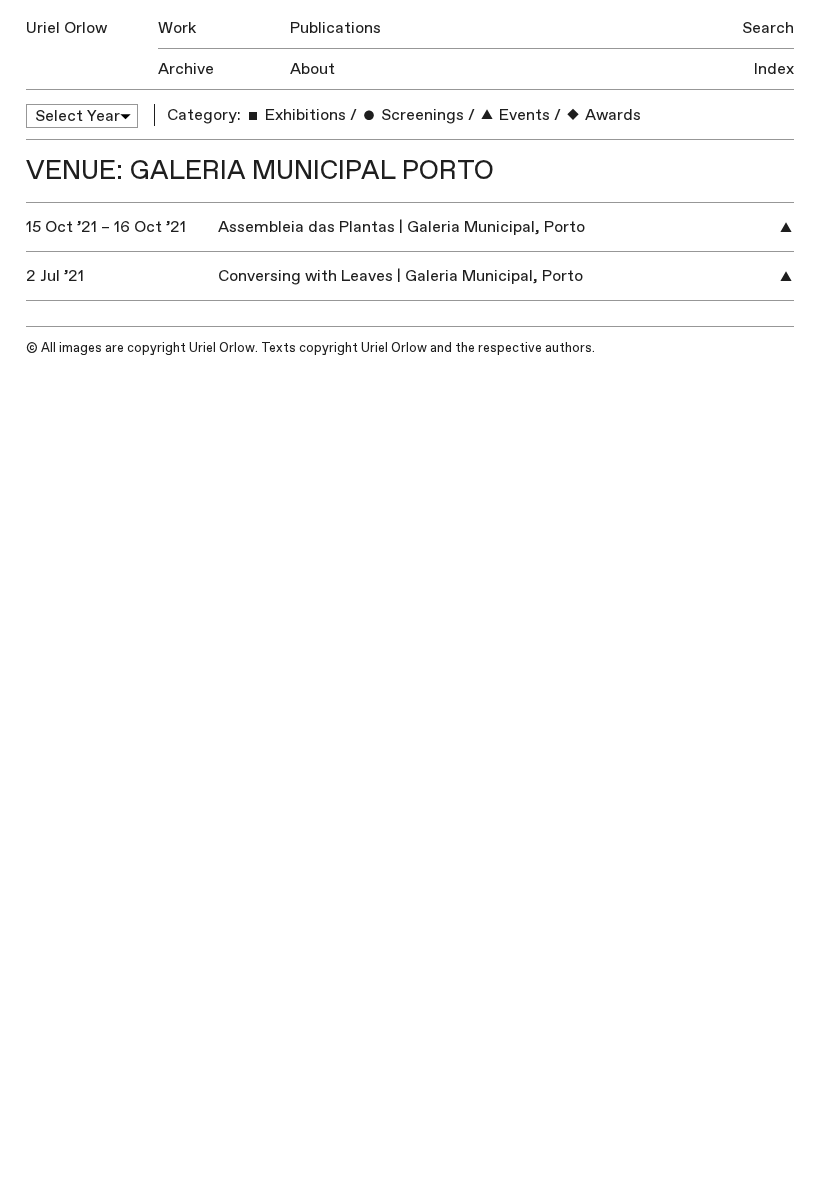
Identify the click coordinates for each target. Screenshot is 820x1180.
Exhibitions (303, 115)
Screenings (420, 115)
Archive (186, 69)
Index (774, 69)
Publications (335, 28)
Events (522, 115)
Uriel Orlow (66, 28)
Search (768, 28)
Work (177, 28)
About (312, 69)
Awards (611, 115)
